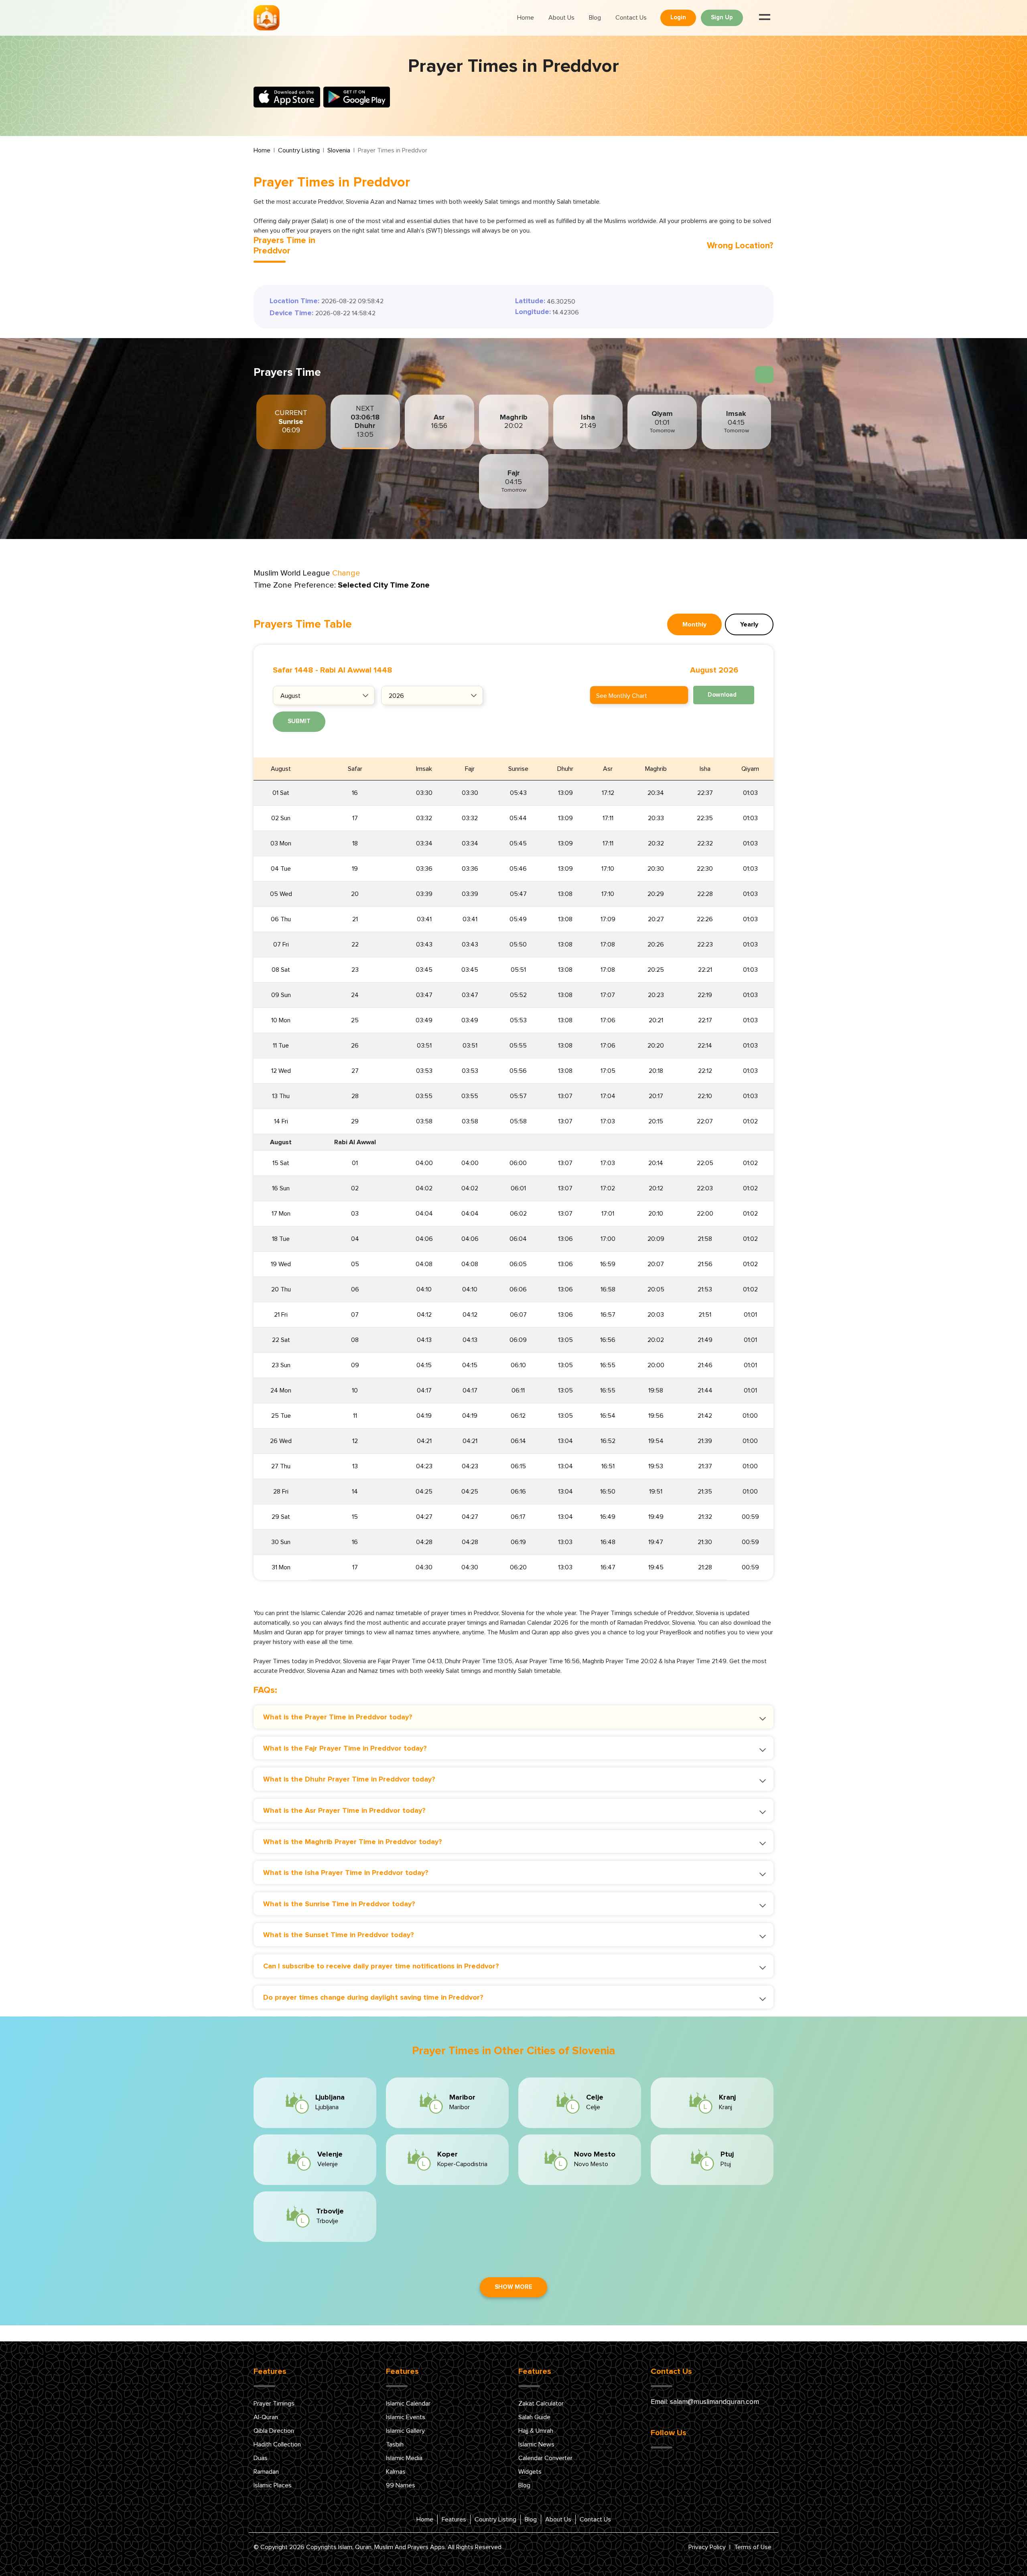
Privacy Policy (707, 2547)
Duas (261, 2458)
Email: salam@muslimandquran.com (705, 2402)
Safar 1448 (293, 670)
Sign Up (722, 17)
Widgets (530, 2472)
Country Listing (299, 150)
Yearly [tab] (749, 624)
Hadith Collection (277, 2444)
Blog (595, 18)
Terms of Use (753, 2547)
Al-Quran (266, 2417)
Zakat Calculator (541, 2404)
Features (454, 2519)
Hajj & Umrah (536, 2431)
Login (678, 17)
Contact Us (631, 18)
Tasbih (395, 2444)
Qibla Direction (274, 2431)
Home (526, 18)
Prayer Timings (274, 2404)
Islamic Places (273, 2485)
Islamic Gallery (405, 2431)
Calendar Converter (545, 2458)
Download (722, 695)
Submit (299, 721)
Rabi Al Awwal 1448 (356, 670)
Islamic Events (406, 2417)
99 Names (401, 2485)
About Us (561, 18)
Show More (513, 2287)
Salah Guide (534, 2417)
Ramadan (266, 2472)
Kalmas (396, 2472)
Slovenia (339, 150)
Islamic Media (404, 2458)
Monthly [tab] (694, 624)
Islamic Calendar (408, 2404)
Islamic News (536, 2444)
